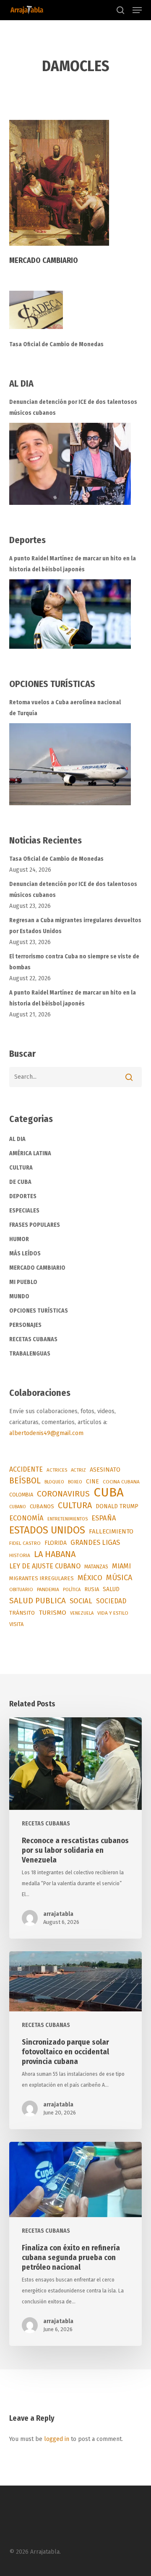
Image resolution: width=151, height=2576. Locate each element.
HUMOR (19, 1239)
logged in (57, 2439)
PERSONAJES (25, 1325)
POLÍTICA (72, 1590)
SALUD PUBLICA (38, 1601)
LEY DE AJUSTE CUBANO (45, 1566)
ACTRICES (57, 1470)
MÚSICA (119, 1578)
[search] (120, 10)
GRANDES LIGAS (95, 1543)
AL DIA (17, 1139)
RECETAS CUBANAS (33, 1339)
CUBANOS (42, 1507)
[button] (137, 10)
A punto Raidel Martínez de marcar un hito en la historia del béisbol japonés (73, 564)
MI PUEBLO (23, 1282)
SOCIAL (81, 1601)
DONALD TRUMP (117, 1506)
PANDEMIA (48, 1589)
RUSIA (92, 1589)
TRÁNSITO (22, 1613)
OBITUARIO (21, 1589)
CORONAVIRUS (63, 1494)
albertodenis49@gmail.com (46, 1433)
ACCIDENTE (26, 1469)
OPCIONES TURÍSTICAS (39, 1311)
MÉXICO (90, 1578)
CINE (92, 1482)
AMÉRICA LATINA (30, 1153)
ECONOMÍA (26, 1518)
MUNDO (19, 1296)
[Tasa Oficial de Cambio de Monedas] (76, 315)
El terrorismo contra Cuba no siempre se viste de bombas (74, 962)
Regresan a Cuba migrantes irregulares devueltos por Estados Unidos (75, 926)
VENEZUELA (82, 1613)
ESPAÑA (104, 1518)
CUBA (109, 1493)
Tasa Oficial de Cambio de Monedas (56, 344)
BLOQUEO (54, 1482)
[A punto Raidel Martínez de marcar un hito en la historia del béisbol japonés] (70, 614)
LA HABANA (55, 1554)
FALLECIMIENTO (111, 1531)
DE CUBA (20, 1182)
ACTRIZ (78, 1470)
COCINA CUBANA (121, 1482)
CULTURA (21, 1168)
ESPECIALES (24, 1211)
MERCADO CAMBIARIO (37, 1268)
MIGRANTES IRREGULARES (42, 1578)
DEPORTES (23, 1196)
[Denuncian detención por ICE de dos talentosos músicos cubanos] (70, 464)
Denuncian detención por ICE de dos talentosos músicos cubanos (73, 407)
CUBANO (18, 1507)
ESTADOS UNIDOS (47, 1530)
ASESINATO (105, 1470)
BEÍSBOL (25, 1481)
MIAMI (121, 1566)
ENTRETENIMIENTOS (68, 1519)
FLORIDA (56, 1543)
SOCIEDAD (111, 1601)
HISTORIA (20, 1555)
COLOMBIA (21, 1495)
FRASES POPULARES (35, 1225)
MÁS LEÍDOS (25, 1254)
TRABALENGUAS (30, 1354)
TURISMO (52, 1613)
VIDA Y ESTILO (113, 1613)
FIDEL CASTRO (25, 1543)
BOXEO (75, 1482)
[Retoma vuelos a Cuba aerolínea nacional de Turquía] (70, 764)
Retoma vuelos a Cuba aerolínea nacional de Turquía (65, 708)
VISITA (16, 1624)
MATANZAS (96, 1567)
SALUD (111, 1589)
